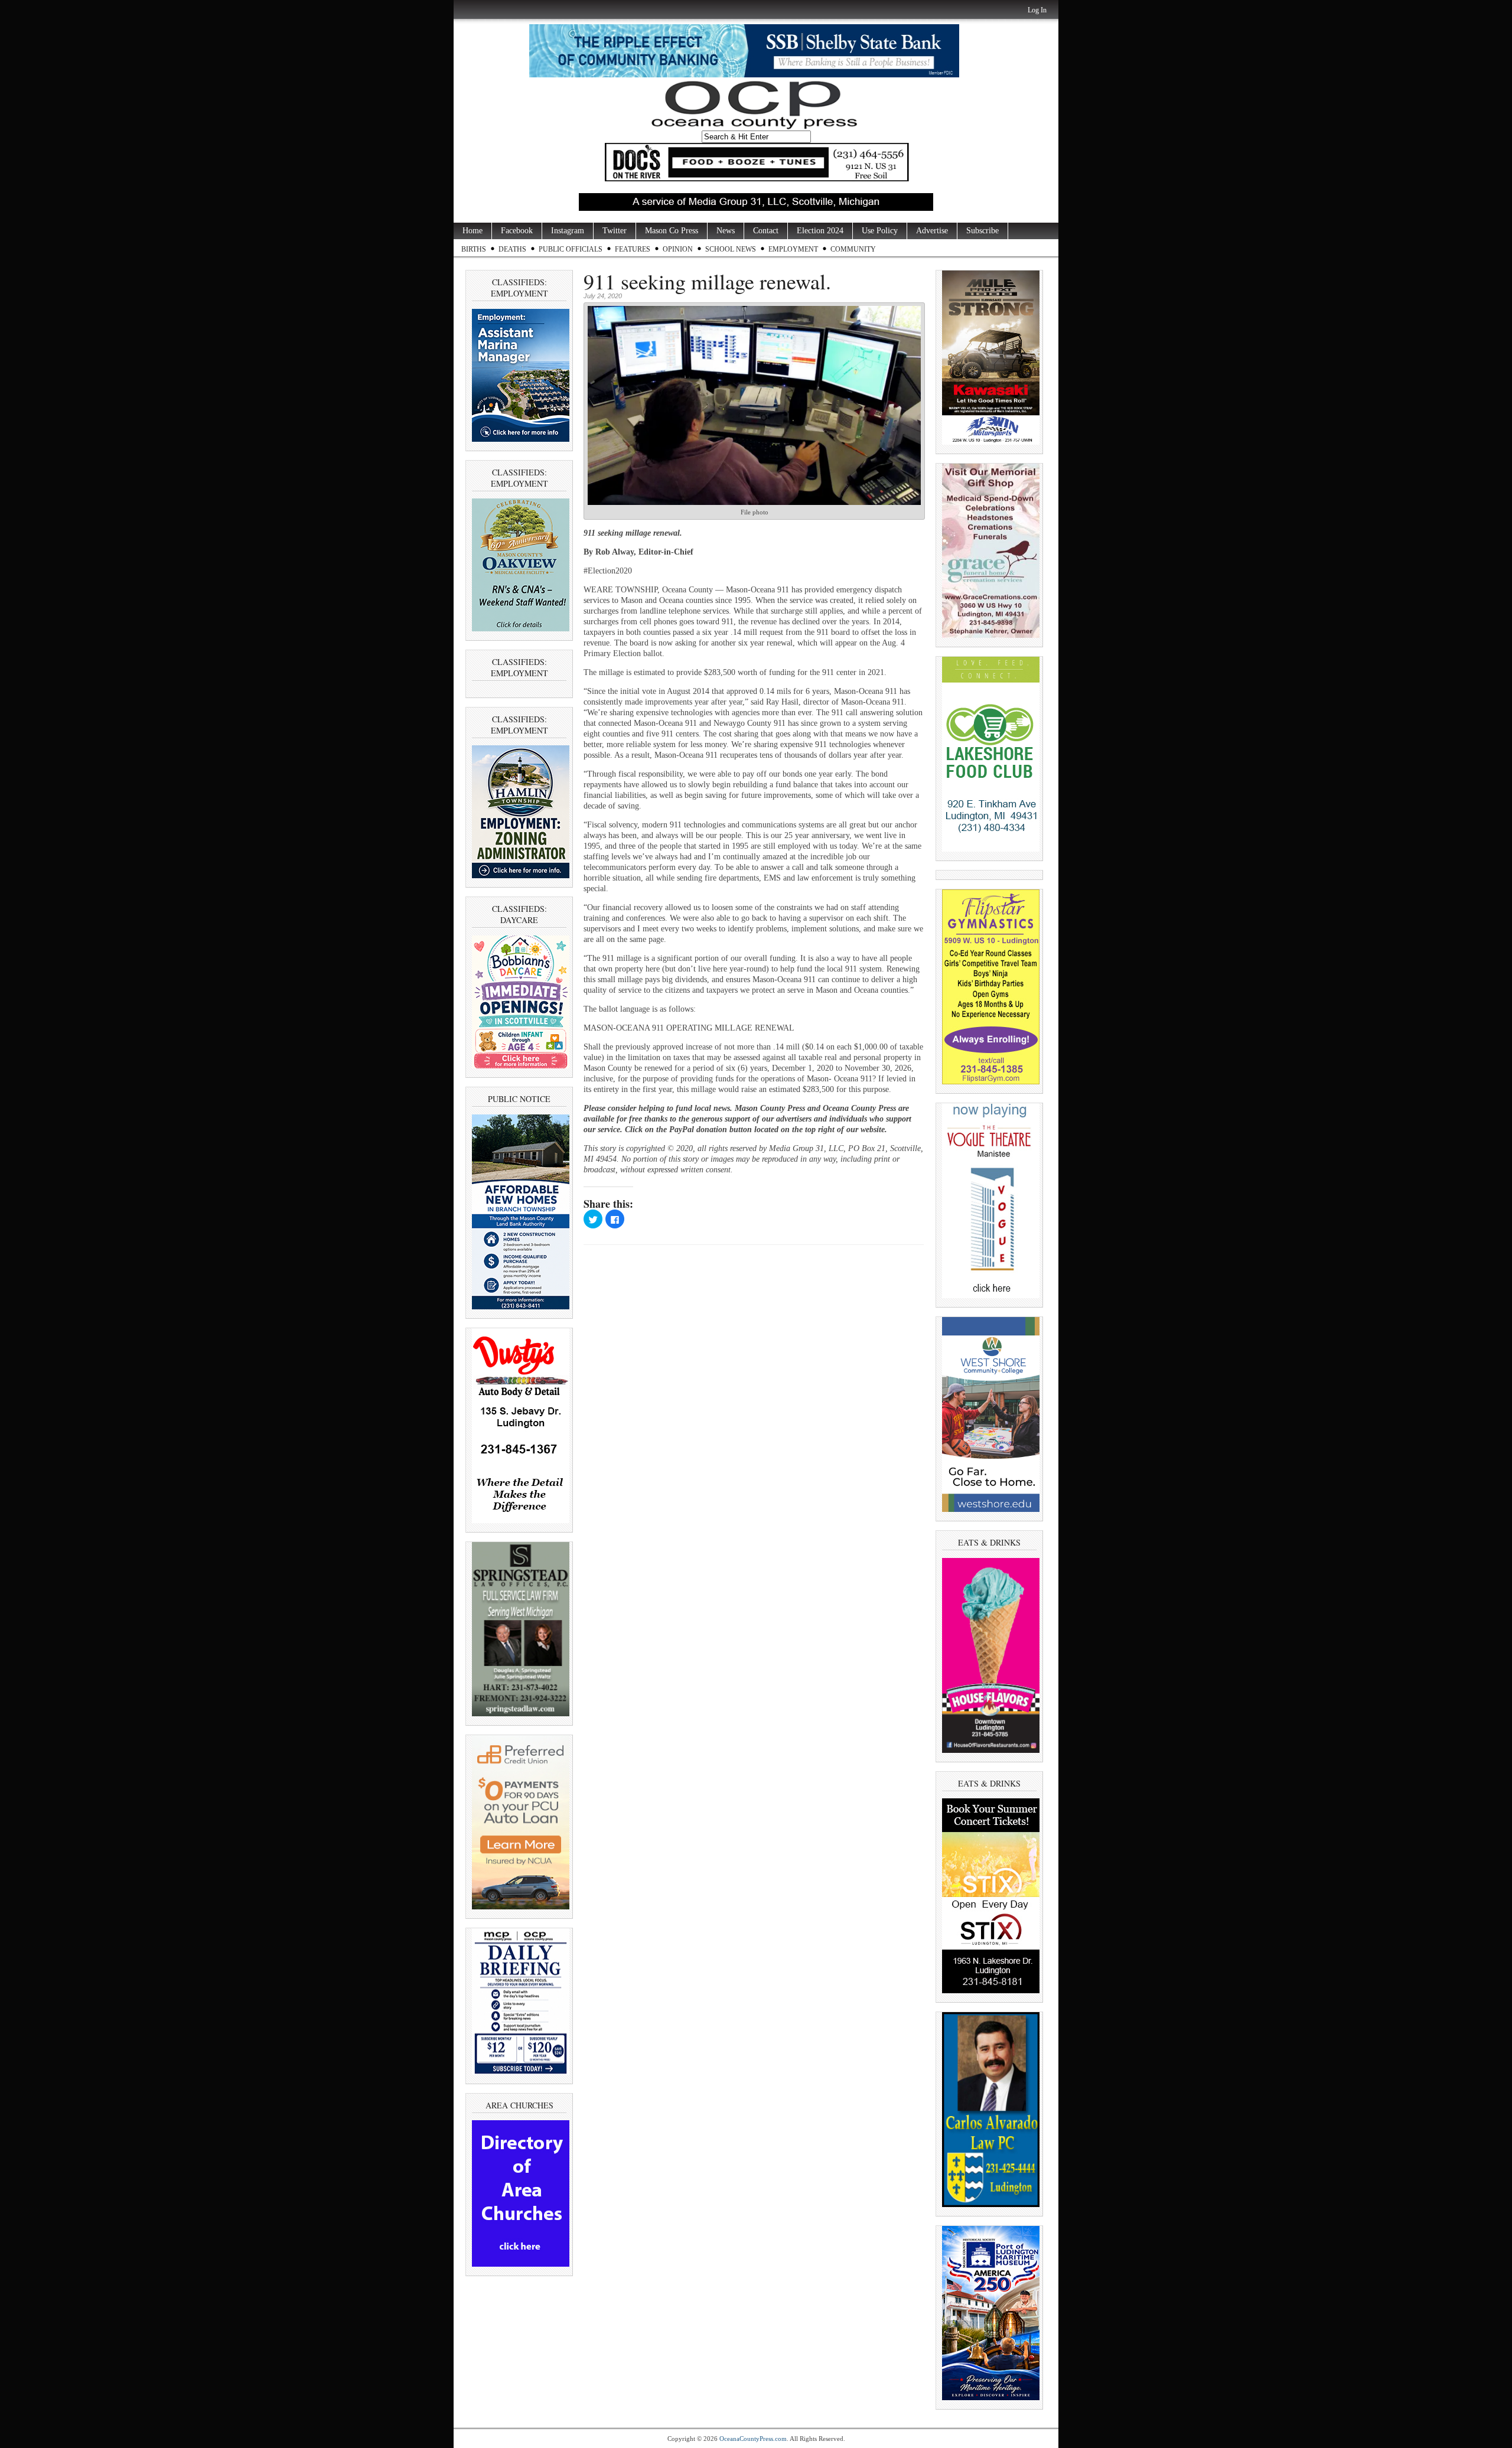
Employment (793, 249)
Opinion (678, 249)
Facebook (517, 231)
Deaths (512, 249)
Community (853, 249)
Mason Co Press (672, 231)
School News (731, 249)
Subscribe (983, 231)
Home (472, 231)
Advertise (932, 231)
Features (633, 249)
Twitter (615, 231)
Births (474, 249)
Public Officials (571, 249)
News (726, 231)
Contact (766, 231)
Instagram (568, 231)
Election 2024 (820, 231)
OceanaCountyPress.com (753, 2439)
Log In (1037, 10)
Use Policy (880, 231)
